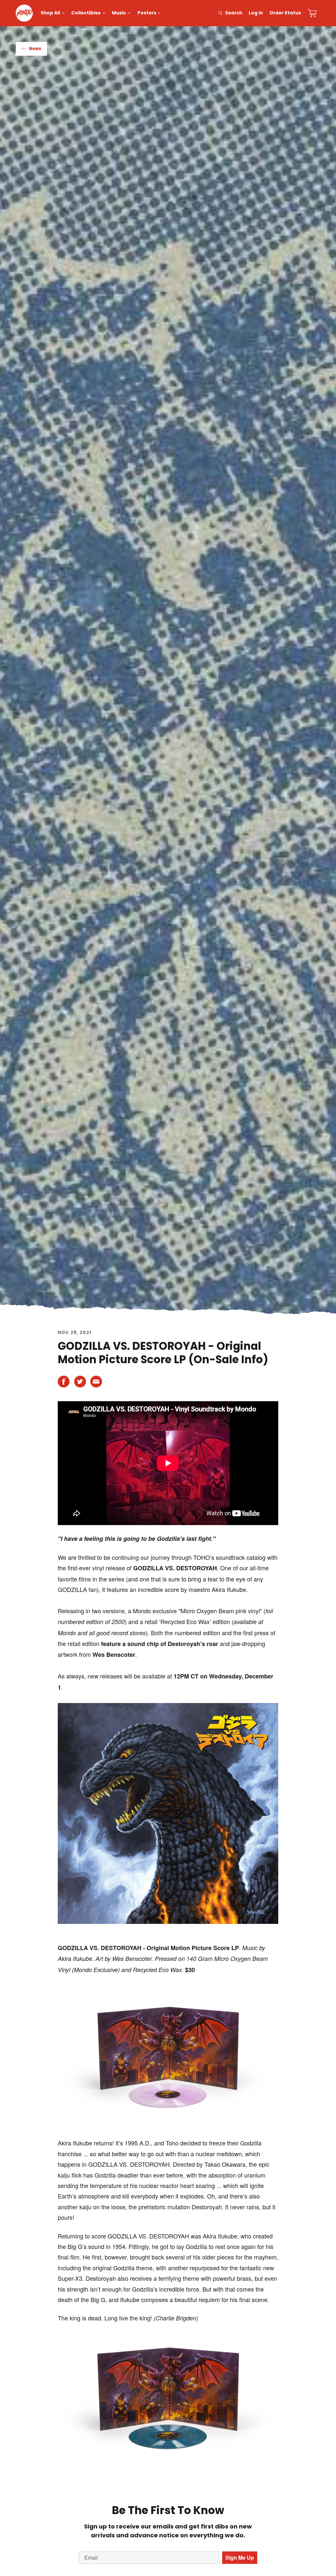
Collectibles (86, 13)
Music (119, 13)
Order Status (285, 13)
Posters (147, 13)
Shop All (50, 13)
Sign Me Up (240, 2557)
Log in (256, 13)
